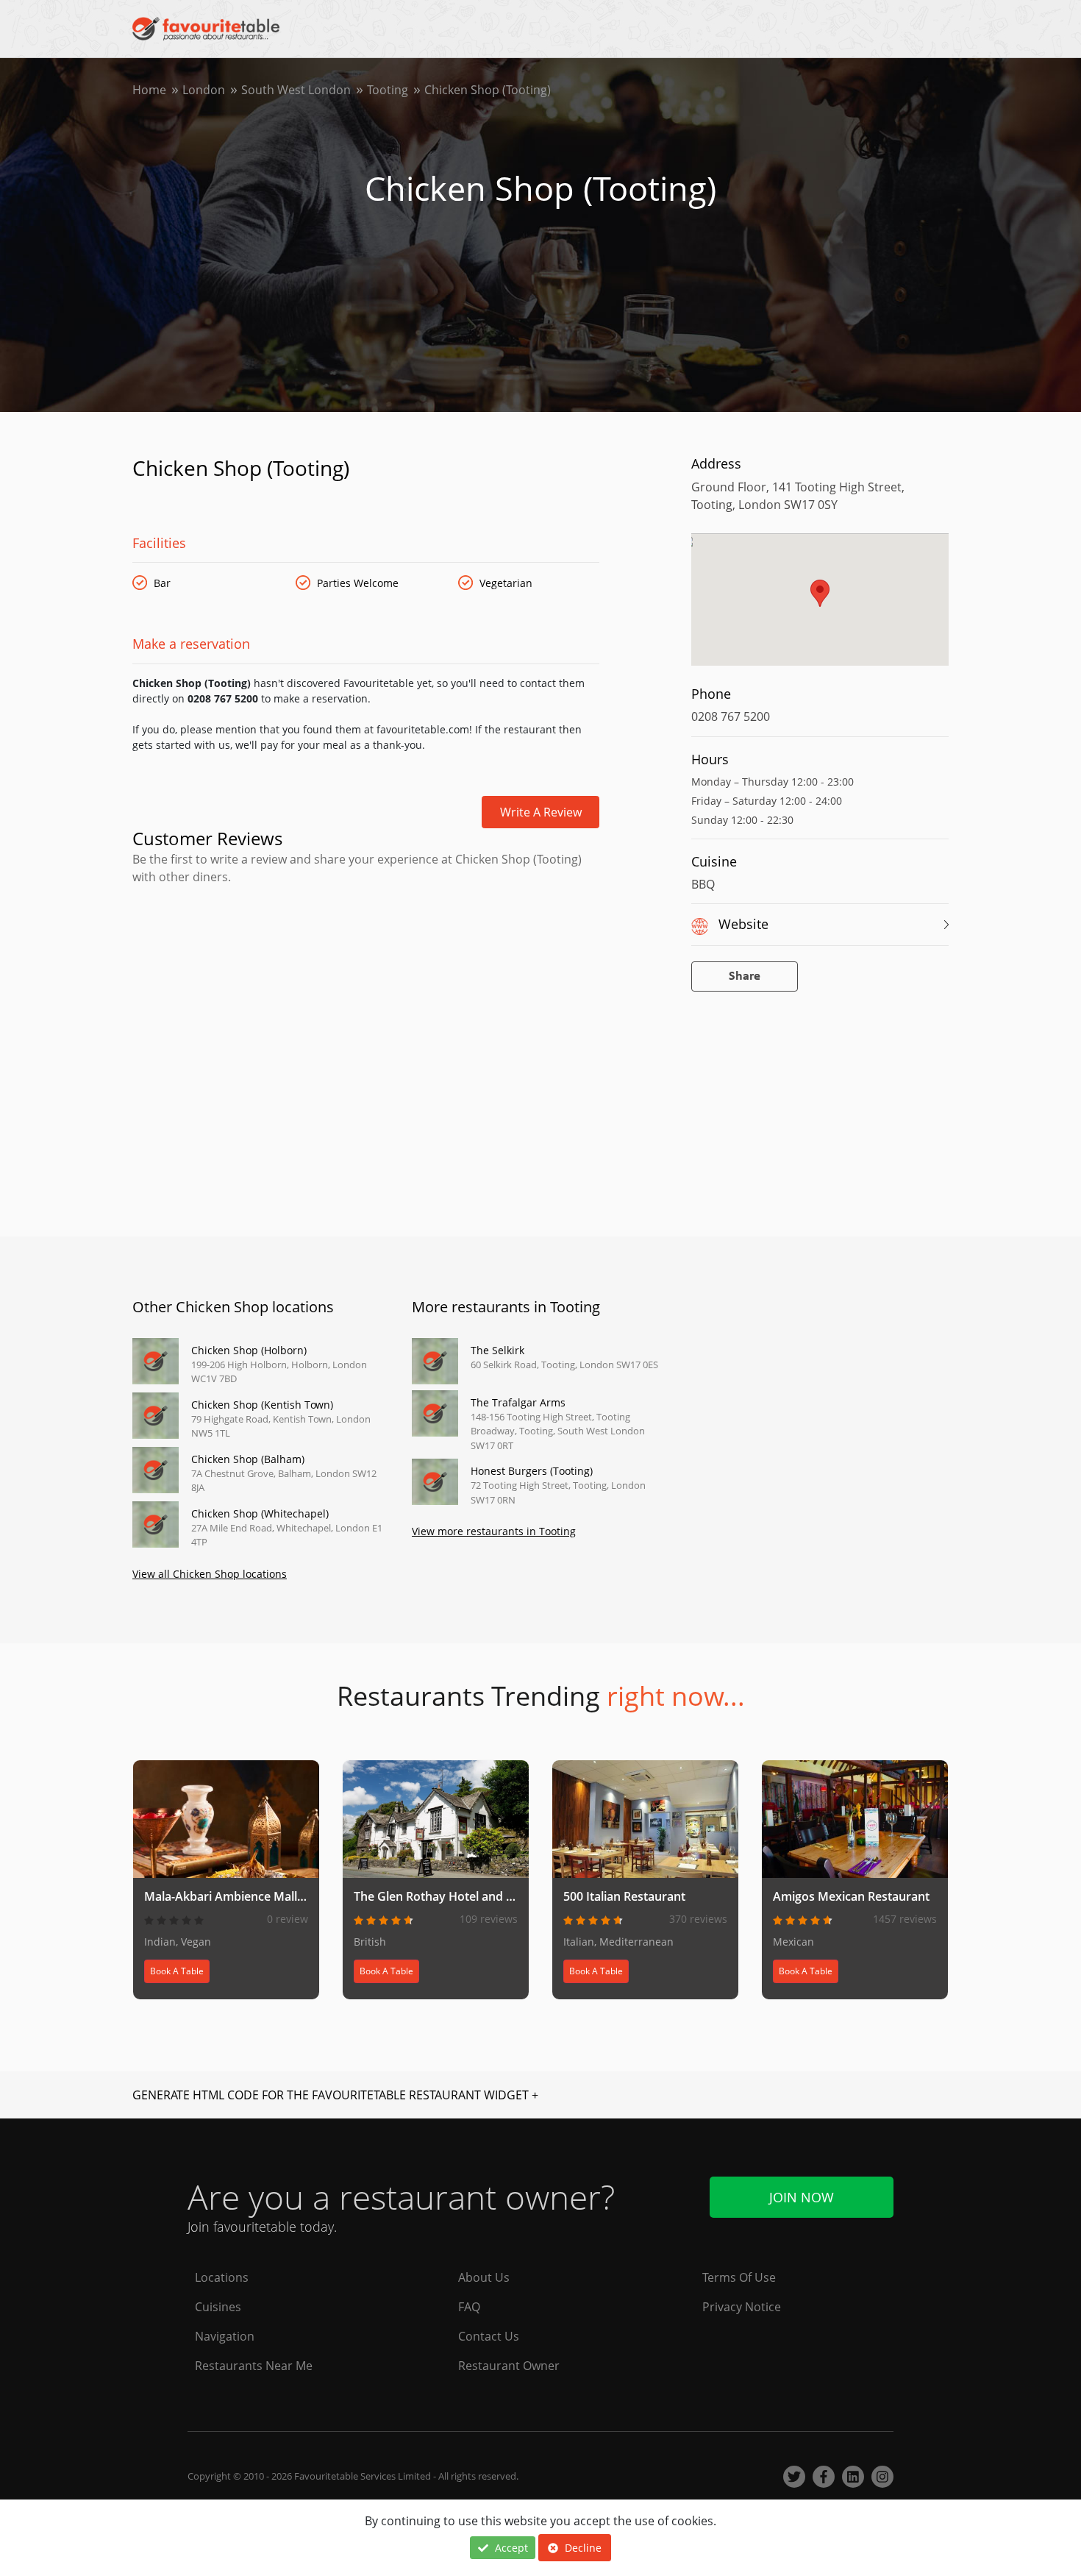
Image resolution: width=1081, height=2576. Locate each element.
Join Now (802, 2197)
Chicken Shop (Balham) (248, 1459)
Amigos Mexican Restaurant (851, 1896)
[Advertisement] (366, 948)
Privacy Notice (742, 2307)
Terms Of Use (739, 2277)
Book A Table (177, 1971)
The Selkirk (497, 1350)
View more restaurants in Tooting (494, 1531)
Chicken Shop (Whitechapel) (260, 1513)
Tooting (388, 90)
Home (149, 90)
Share (745, 976)
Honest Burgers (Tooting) (532, 1471)
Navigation (225, 2336)
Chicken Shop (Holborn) (249, 1350)
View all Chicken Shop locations (210, 1574)
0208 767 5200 (731, 716)
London (204, 90)
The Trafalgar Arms (518, 1402)
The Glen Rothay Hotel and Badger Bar (461, 1896)
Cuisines (218, 2307)
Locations (222, 2277)
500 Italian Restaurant (624, 1896)
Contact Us (489, 2336)
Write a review (541, 812)
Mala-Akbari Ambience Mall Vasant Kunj (255, 1896)
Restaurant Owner (509, 2366)
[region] (820, 607)
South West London (296, 90)
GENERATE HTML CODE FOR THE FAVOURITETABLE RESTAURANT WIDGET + (335, 2095)
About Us (484, 2277)
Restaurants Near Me (254, 2366)
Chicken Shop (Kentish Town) (262, 1405)
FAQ (469, 2307)
